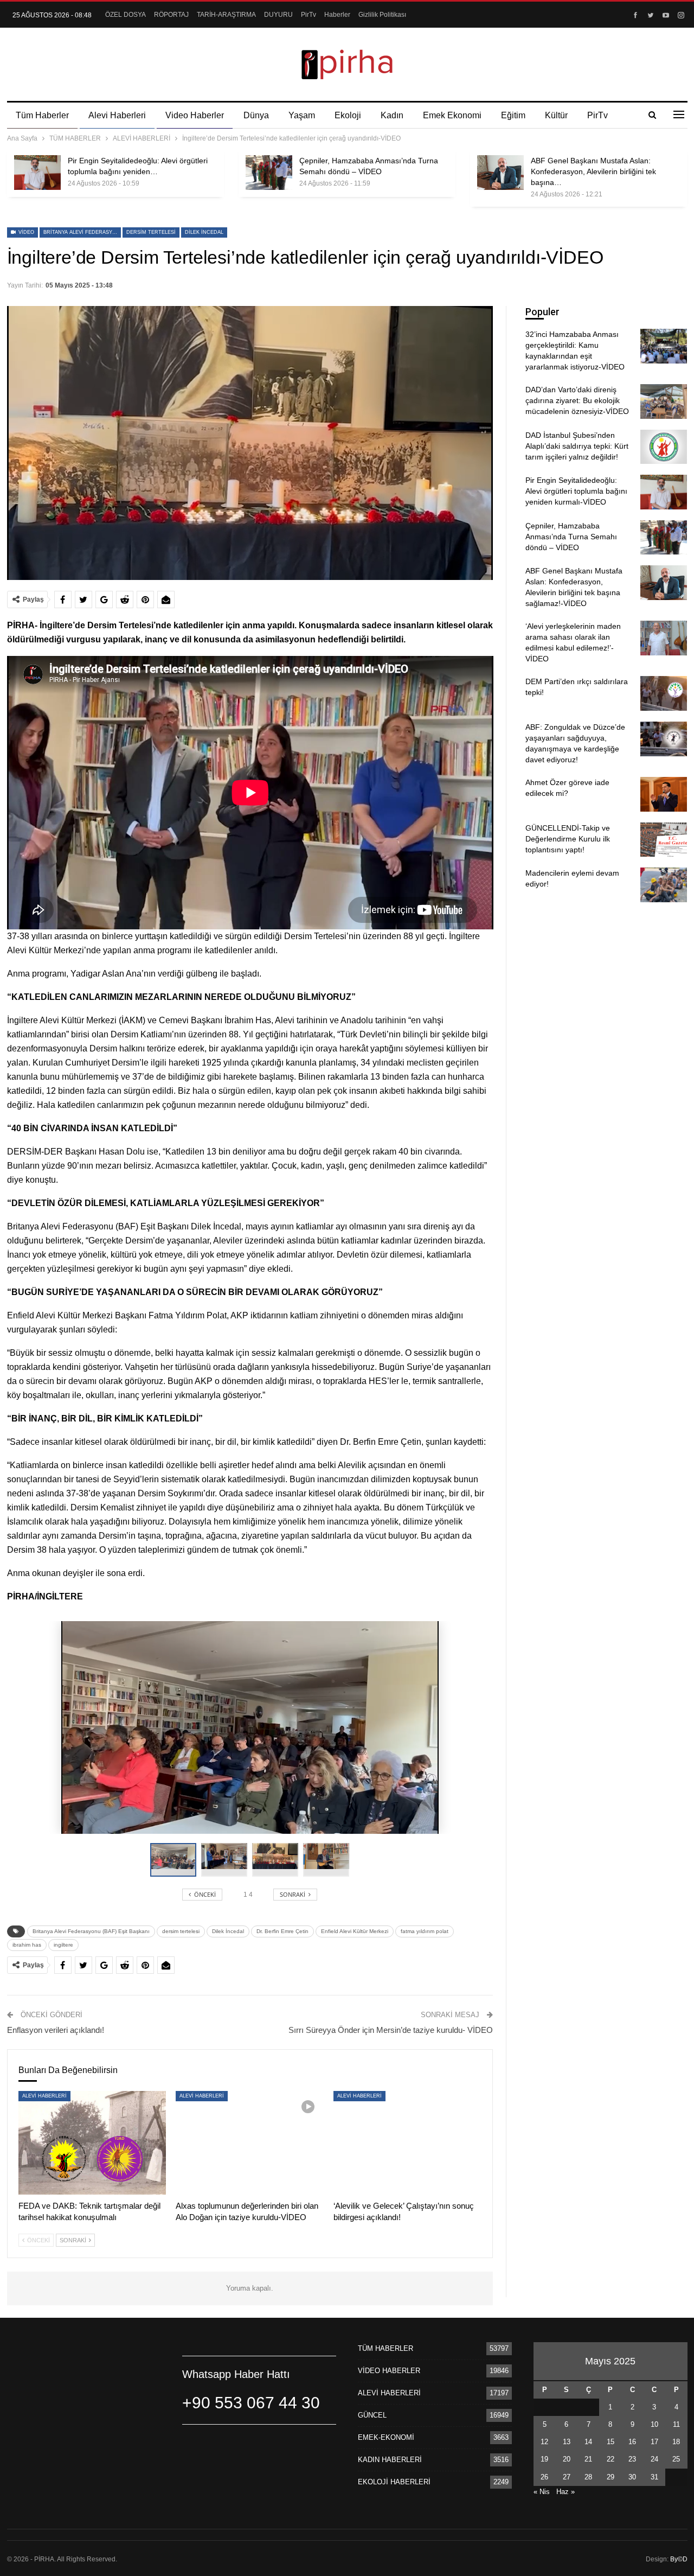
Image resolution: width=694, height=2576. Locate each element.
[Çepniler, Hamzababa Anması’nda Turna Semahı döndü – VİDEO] (269, 173)
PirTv (309, 15)
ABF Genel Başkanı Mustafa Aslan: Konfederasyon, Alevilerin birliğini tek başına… (593, 171)
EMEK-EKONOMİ (386, 2437)
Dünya (256, 115)
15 (611, 2442)
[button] (227, 1860)
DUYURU (278, 15)
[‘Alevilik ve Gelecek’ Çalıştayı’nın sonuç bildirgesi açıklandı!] (407, 2143)
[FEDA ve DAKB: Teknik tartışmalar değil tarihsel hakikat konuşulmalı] (92, 2143)
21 (588, 2459)
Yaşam (302, 115)
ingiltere (63, 1945)
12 (544, 2442)
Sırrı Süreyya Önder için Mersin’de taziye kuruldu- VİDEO (391, 2030)
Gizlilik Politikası (382, 15)
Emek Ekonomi (452, 115)
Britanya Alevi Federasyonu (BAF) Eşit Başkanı (82, 232)
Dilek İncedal (204, 232)
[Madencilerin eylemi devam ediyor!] (664, 885)
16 (632, 2442)
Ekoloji (348, 115)
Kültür (556, 115)
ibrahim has (27, 1945)
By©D (679, 2559)
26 (544, 2477)
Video (25, 232)
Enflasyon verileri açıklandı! (56, 2030)
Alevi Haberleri (117, 115)
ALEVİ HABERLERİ (44, 2096)
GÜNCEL (372, 2415)
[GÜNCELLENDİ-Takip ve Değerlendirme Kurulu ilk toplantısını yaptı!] (664, 840)
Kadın (392, 115)
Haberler (337, 15)
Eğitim (513, 115)
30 (632, 2477)
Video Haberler (195, 115)
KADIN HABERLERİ (390, 2460)
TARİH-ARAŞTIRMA (226, 15)
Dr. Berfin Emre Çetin (282, 1931)
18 (676, 2442)
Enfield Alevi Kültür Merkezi (355, 1931)
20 (567, 2459)
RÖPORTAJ (171, 15)
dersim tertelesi (151, 232)
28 (588, 2477)
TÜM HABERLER (385, 2348)
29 (611, 2477)
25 (676, 2459)
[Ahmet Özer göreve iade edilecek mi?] (664, 794)
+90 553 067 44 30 (251, 2403)
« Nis (542, 2492)
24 (654, 2459)
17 (654, 2442)
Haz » (566, 2492)
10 (654, 2424)
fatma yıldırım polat (425, 1931)
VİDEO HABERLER (389, 2371)
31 (654, 2477)
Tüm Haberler (42, 115)
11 (676, 2424)
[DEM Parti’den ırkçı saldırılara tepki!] (664, 693)
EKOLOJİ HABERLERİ (394, 2482)
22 (611, 2459)
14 (588, 2442)
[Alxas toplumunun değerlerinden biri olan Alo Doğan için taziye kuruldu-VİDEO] (250, 2143)
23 (632, 2459)
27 (567, 2477)
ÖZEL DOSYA (126, 15)
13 (567, 2442)
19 (544, 2459)
